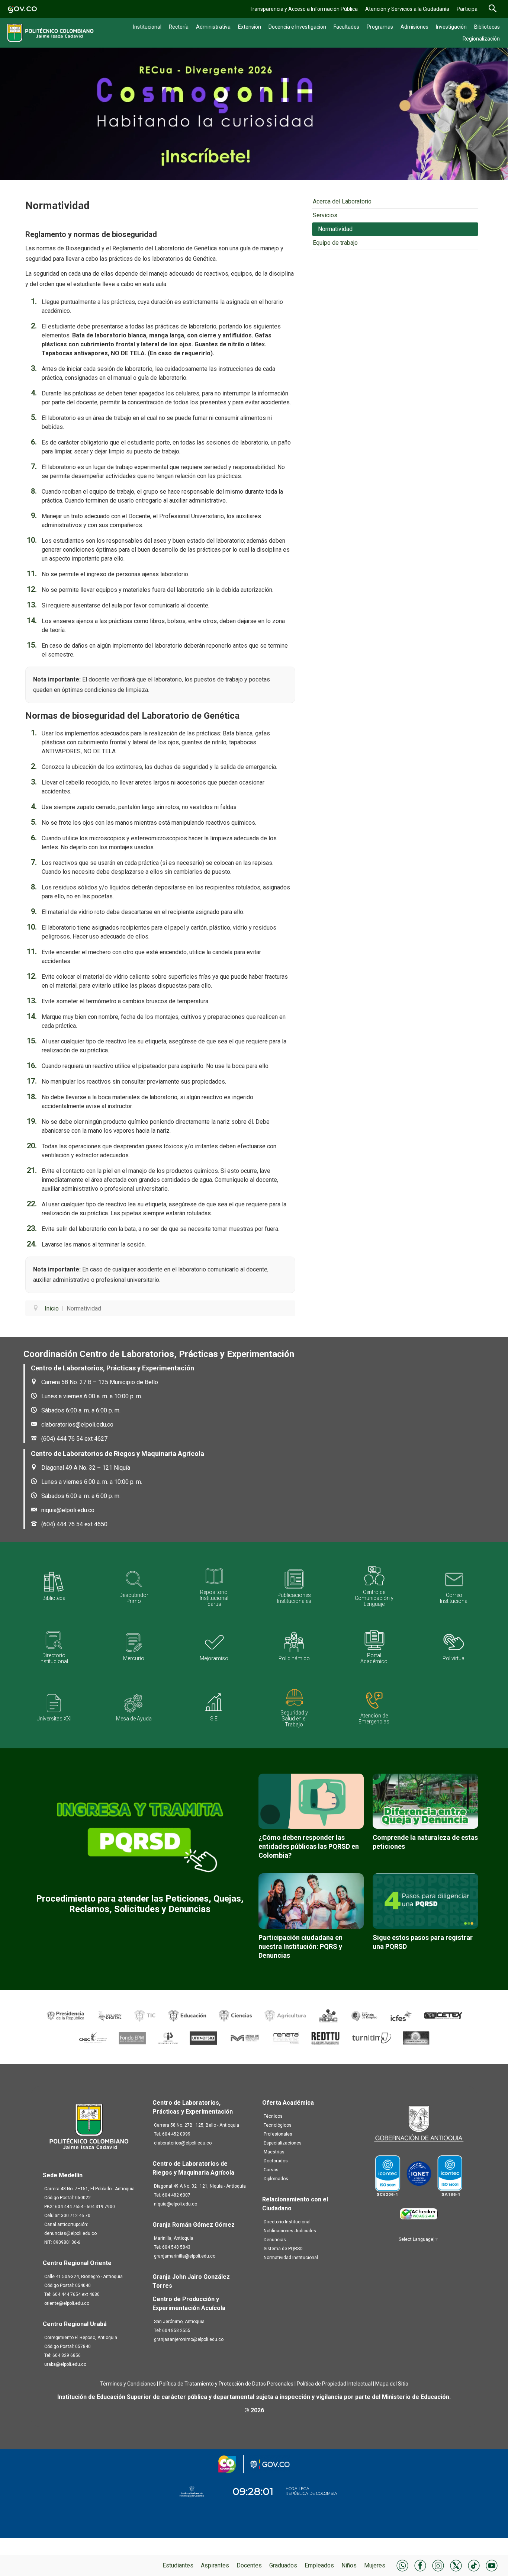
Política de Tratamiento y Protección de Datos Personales (226, 2384)
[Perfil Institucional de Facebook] (420, 2565)
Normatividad (335, 229)
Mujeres (375, 2565)
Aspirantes (215, 2565)
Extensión (250, 27)
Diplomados (276, 2179)
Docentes (249, 2565)
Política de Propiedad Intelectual (334, 2384)
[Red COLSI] (416, 2038)
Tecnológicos (278, 2125)
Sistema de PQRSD (283, 2249)
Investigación (451, 27)
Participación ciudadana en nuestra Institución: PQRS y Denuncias (300, 1946)
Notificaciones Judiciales (290, 2231)
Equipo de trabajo (335, 243)
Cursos (271, 2170)
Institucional (147, 27)
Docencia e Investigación (297, 27)
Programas (380, 27)
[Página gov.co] (22, 9)
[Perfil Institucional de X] (456, 2565)
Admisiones (414, 27)
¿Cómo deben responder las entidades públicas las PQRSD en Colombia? (309, 1846)
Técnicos (273, 2116)
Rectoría (179, 27)
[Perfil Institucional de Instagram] (438, 2565)
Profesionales (278, 2134)
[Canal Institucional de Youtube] (492, 2565)
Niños (349, 2565)
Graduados (283, 2565)
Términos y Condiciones (128, 2384)
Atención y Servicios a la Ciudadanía (407, 9)
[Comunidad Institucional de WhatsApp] (402, 2565)
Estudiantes (178, 2565)
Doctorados (276, 2161)
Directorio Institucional (287, 2222)
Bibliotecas (487, 27)
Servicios (325, 215)
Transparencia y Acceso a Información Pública (304, 9)
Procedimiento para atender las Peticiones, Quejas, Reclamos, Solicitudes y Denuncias (140, 1904)
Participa (467, 9)
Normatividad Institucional (291, 2258)
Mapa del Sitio (392, 2384)
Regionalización (481, 39)
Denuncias (275, 2240)
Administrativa (213, 27)
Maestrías (274, 2152)
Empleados (319, 2565)
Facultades (346, 27)
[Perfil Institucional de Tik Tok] (474, 2565)
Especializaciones (283, 2143)
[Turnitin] (372, 2038)
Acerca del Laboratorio (342, 201)
